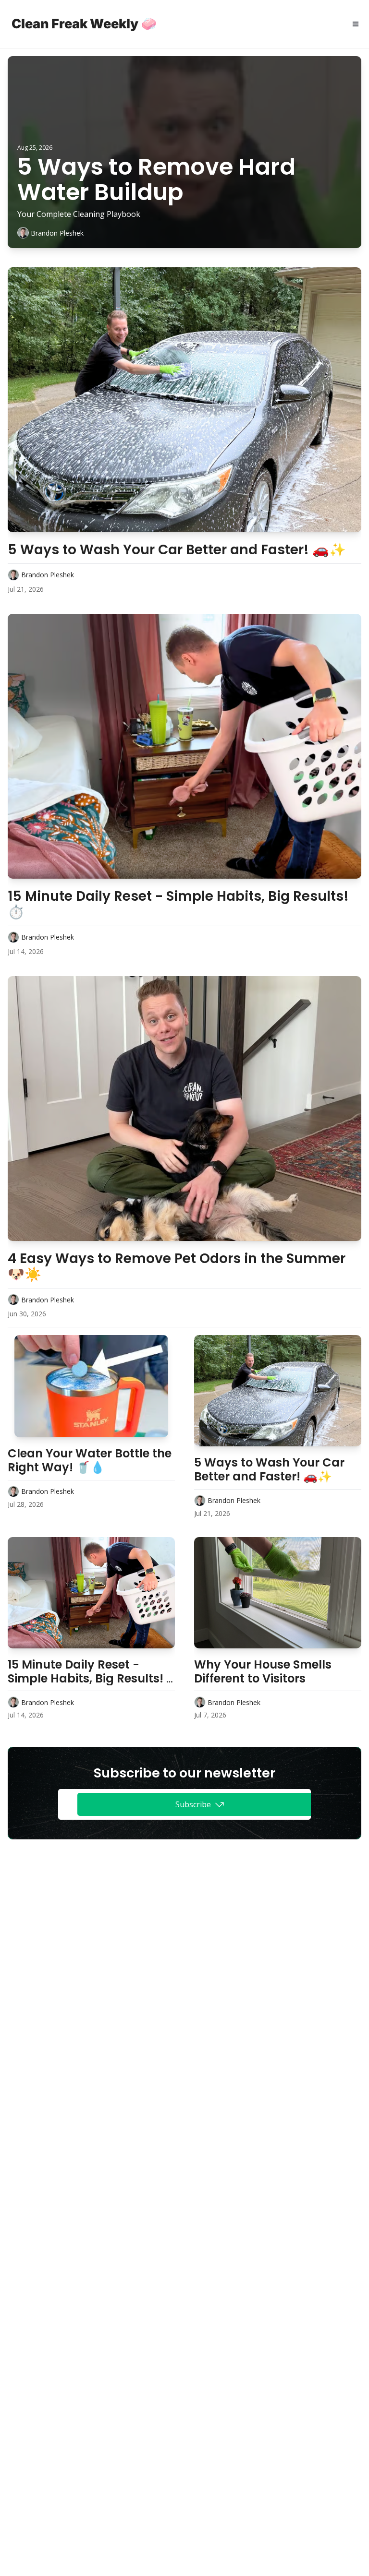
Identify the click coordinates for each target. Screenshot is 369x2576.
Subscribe (193, 1804)
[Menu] (356, 24)
